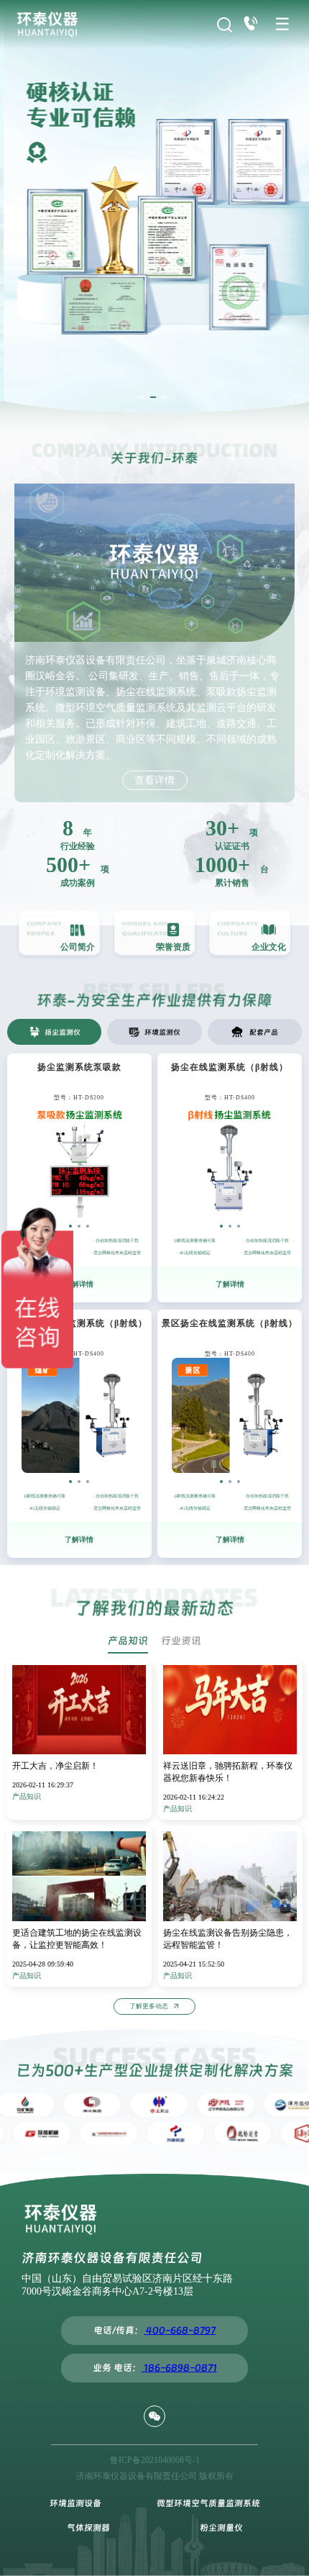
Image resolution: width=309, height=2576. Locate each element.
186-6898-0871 (179, 2368)
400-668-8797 (180, 2330)
